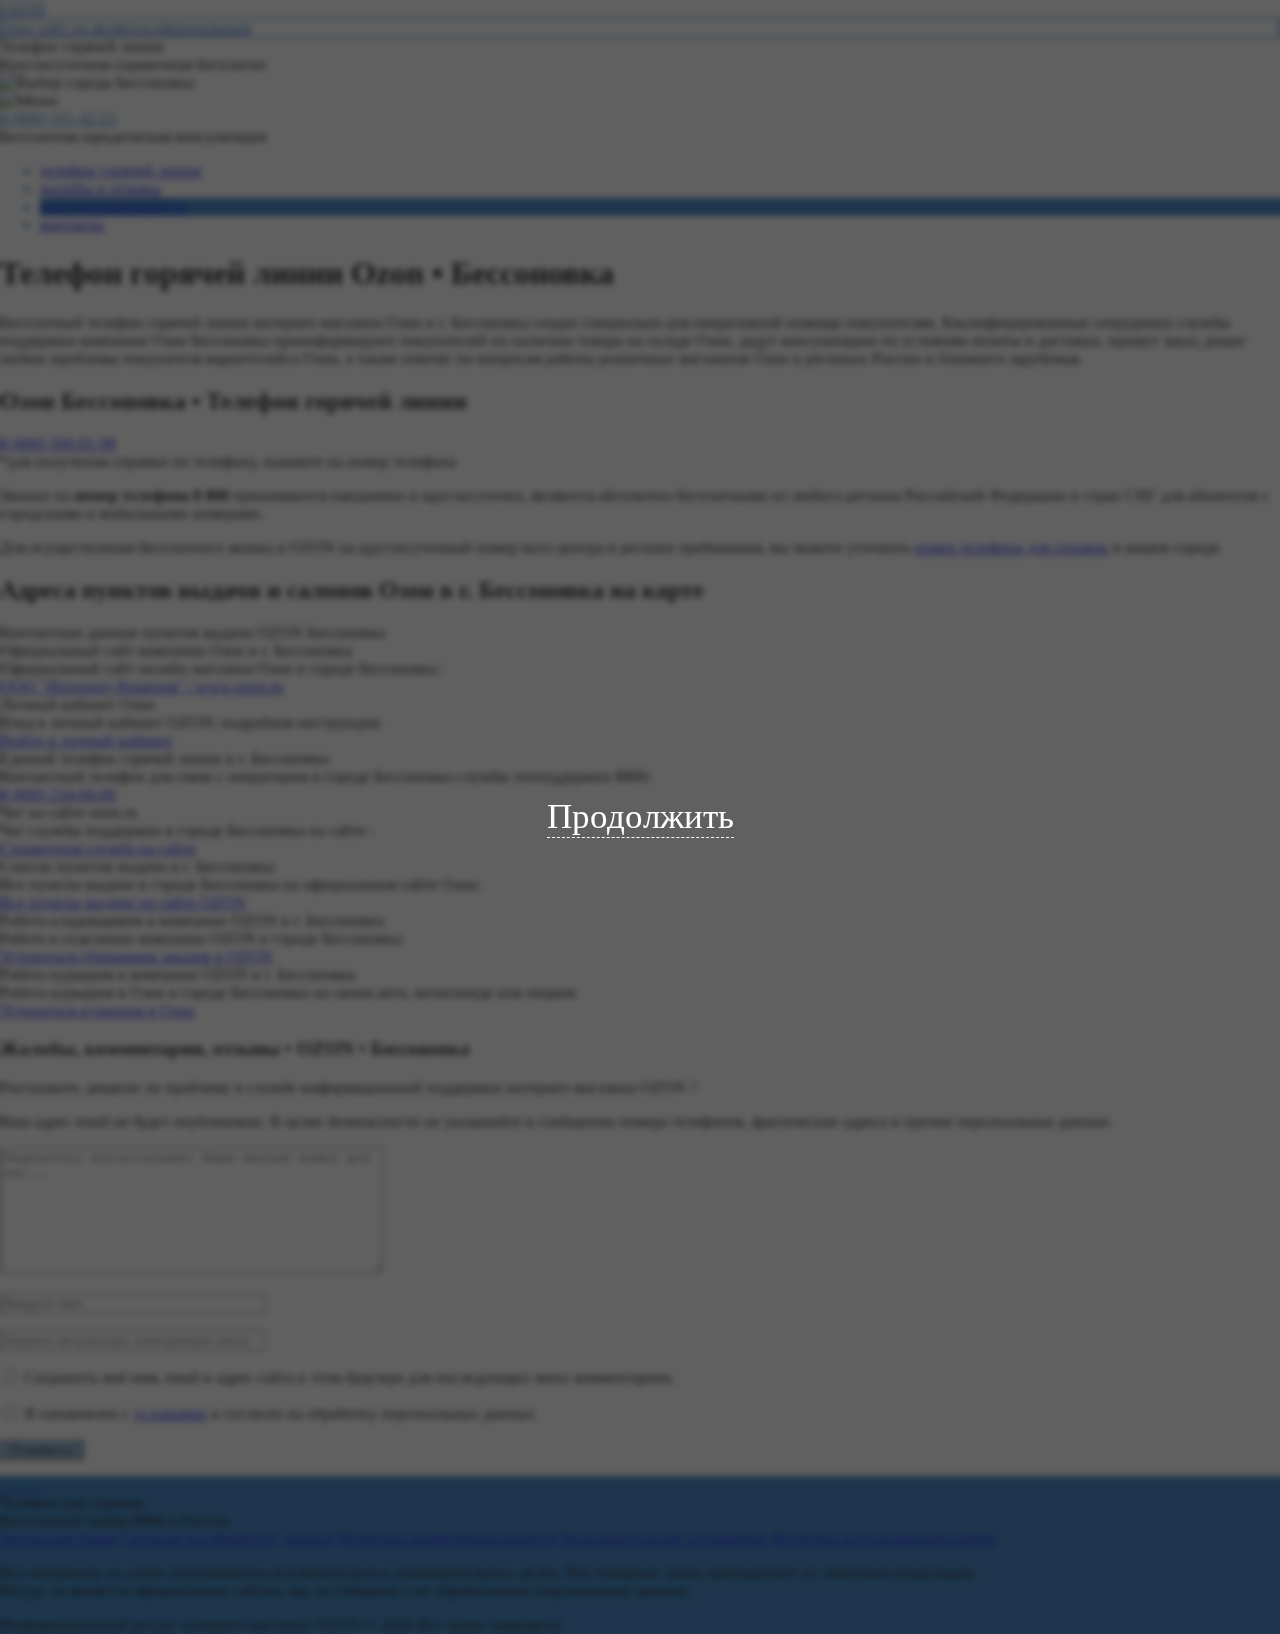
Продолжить (640, 816)
